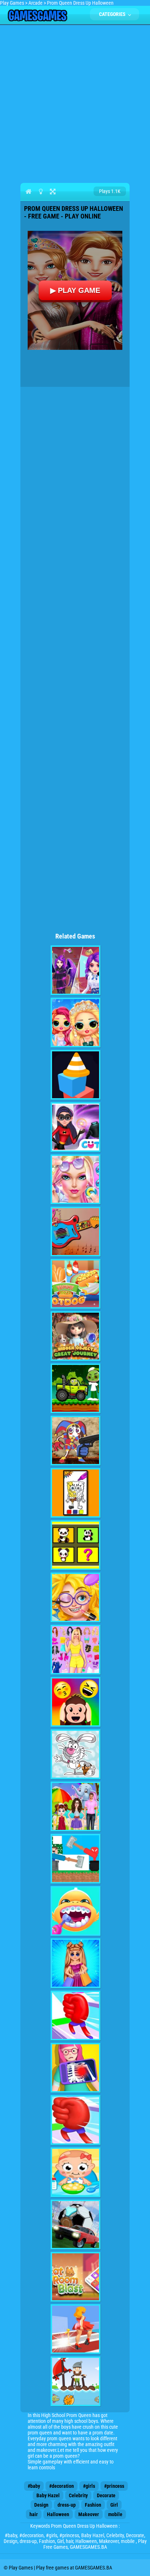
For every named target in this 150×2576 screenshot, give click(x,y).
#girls (89, 2486)
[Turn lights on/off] (41, 191)
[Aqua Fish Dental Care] (76, 1911)
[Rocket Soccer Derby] (76, 2225)
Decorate (106, 2495)
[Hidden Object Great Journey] (76, 1336)
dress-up (67, 2505)
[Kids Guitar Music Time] (76, 1232)
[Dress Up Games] (76, 1650)
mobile (115, 2514)
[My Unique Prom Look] (76, 1023)
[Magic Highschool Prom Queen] (76, 970)
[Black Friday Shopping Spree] (76, 1963)
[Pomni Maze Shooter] (76, 1441)
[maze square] (76, 1075)
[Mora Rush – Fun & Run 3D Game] (76, 2015)
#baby (34, 2486)
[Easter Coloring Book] (76, 1754)
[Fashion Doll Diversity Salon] (76, 1179)
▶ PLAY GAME (75, 290)
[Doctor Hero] (76, 2068)
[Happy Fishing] (76, 2381)
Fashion (93, 2505)
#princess (114, 2486)
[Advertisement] (75, 102)
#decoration (62, 2486)
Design (41, 2505)
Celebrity (78, 2495)
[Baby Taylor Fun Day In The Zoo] (76, 1806)
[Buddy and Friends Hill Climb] (76, 1388)
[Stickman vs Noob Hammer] (76, 1859)
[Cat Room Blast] (76, 2277)
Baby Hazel (48, 2495)
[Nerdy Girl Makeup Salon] (76, 1597)
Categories (113, 14)
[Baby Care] (76, 2172)
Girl (114, 2505)
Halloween (58, 2514)
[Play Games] (37, 20)
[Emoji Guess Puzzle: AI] (76, 1702)
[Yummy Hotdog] (76, 1284)
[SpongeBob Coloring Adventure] (76, 1493)
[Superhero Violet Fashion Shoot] (76, 1127)
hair (34, 2514)
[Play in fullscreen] (53, 191)
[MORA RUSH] (76, 2120)
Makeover (89, 2514)
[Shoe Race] (76, 2329)
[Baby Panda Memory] (76, 1545)
